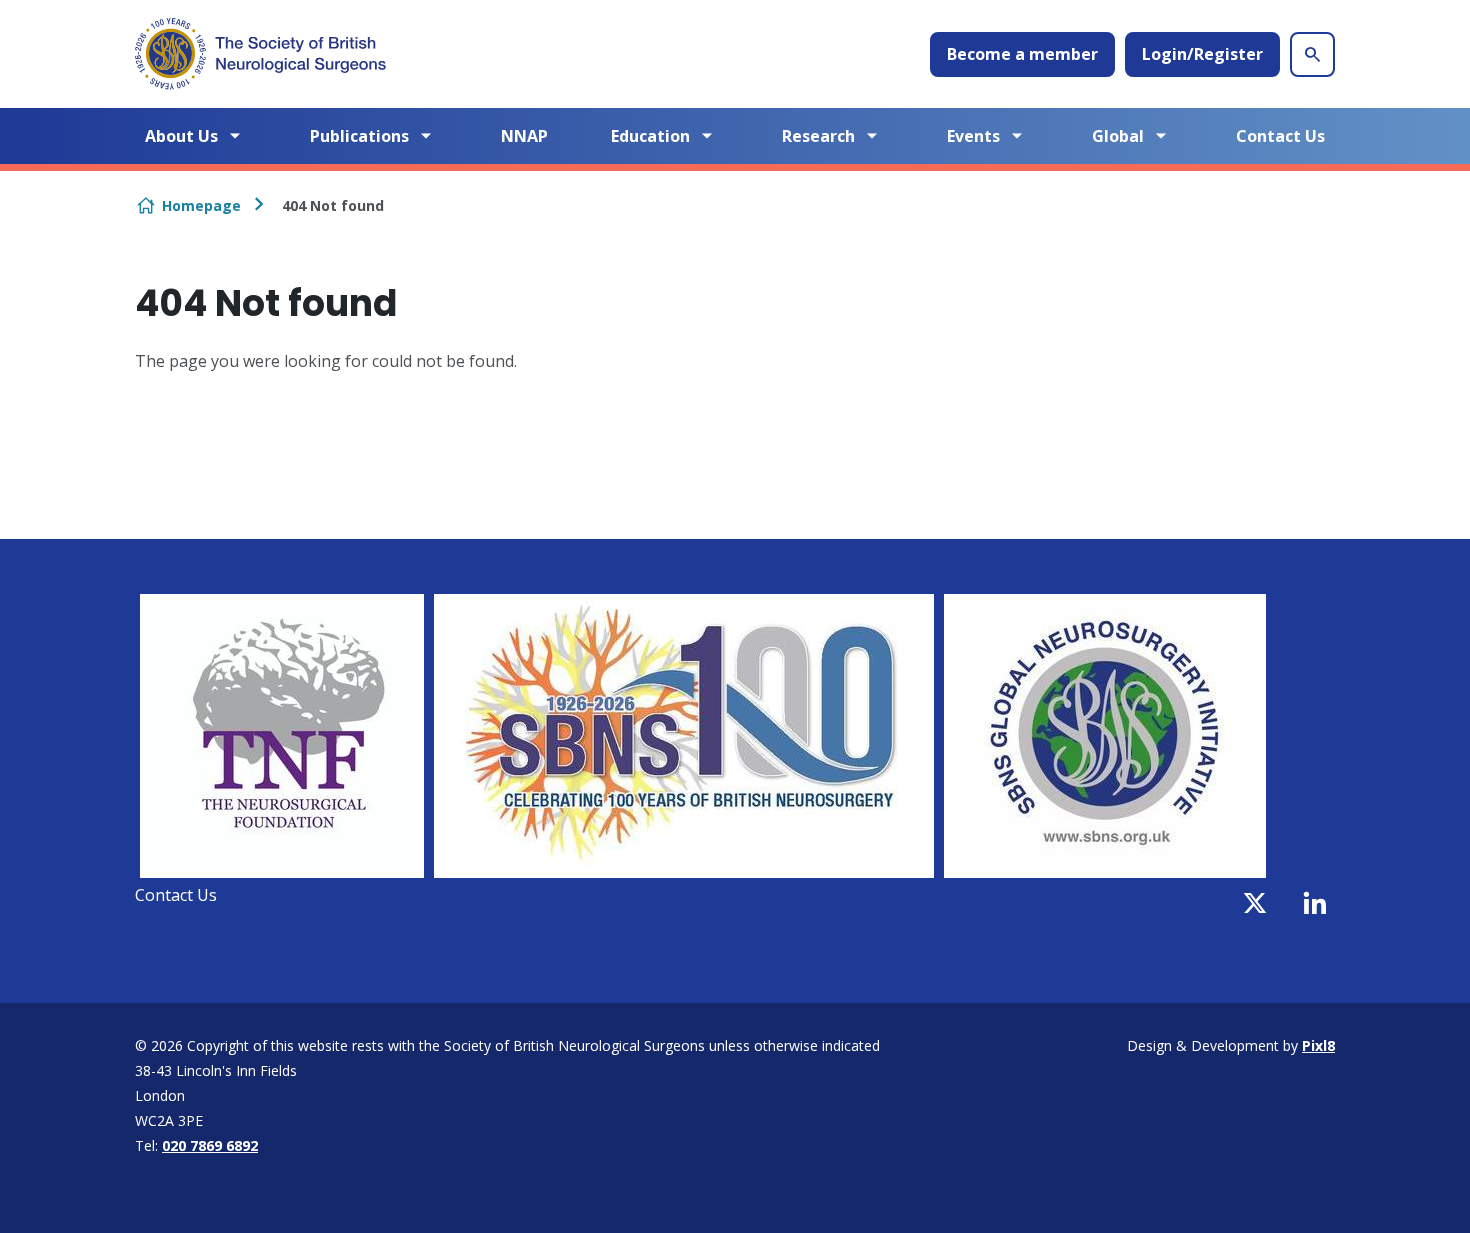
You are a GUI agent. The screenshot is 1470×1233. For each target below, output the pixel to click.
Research (818, 136)
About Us (181, 136)
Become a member (1022, 54)
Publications (359, 136)
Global (1118, 136)
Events (973, 136)
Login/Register (1202, 54)
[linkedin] (1315, 903)
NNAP (524, 136)
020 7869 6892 (210, 1145)
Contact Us (1280, 136)
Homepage (201, 205)
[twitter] (1255, 903)
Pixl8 (1318, 1045)
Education (650, 136)
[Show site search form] (1312, 54)
